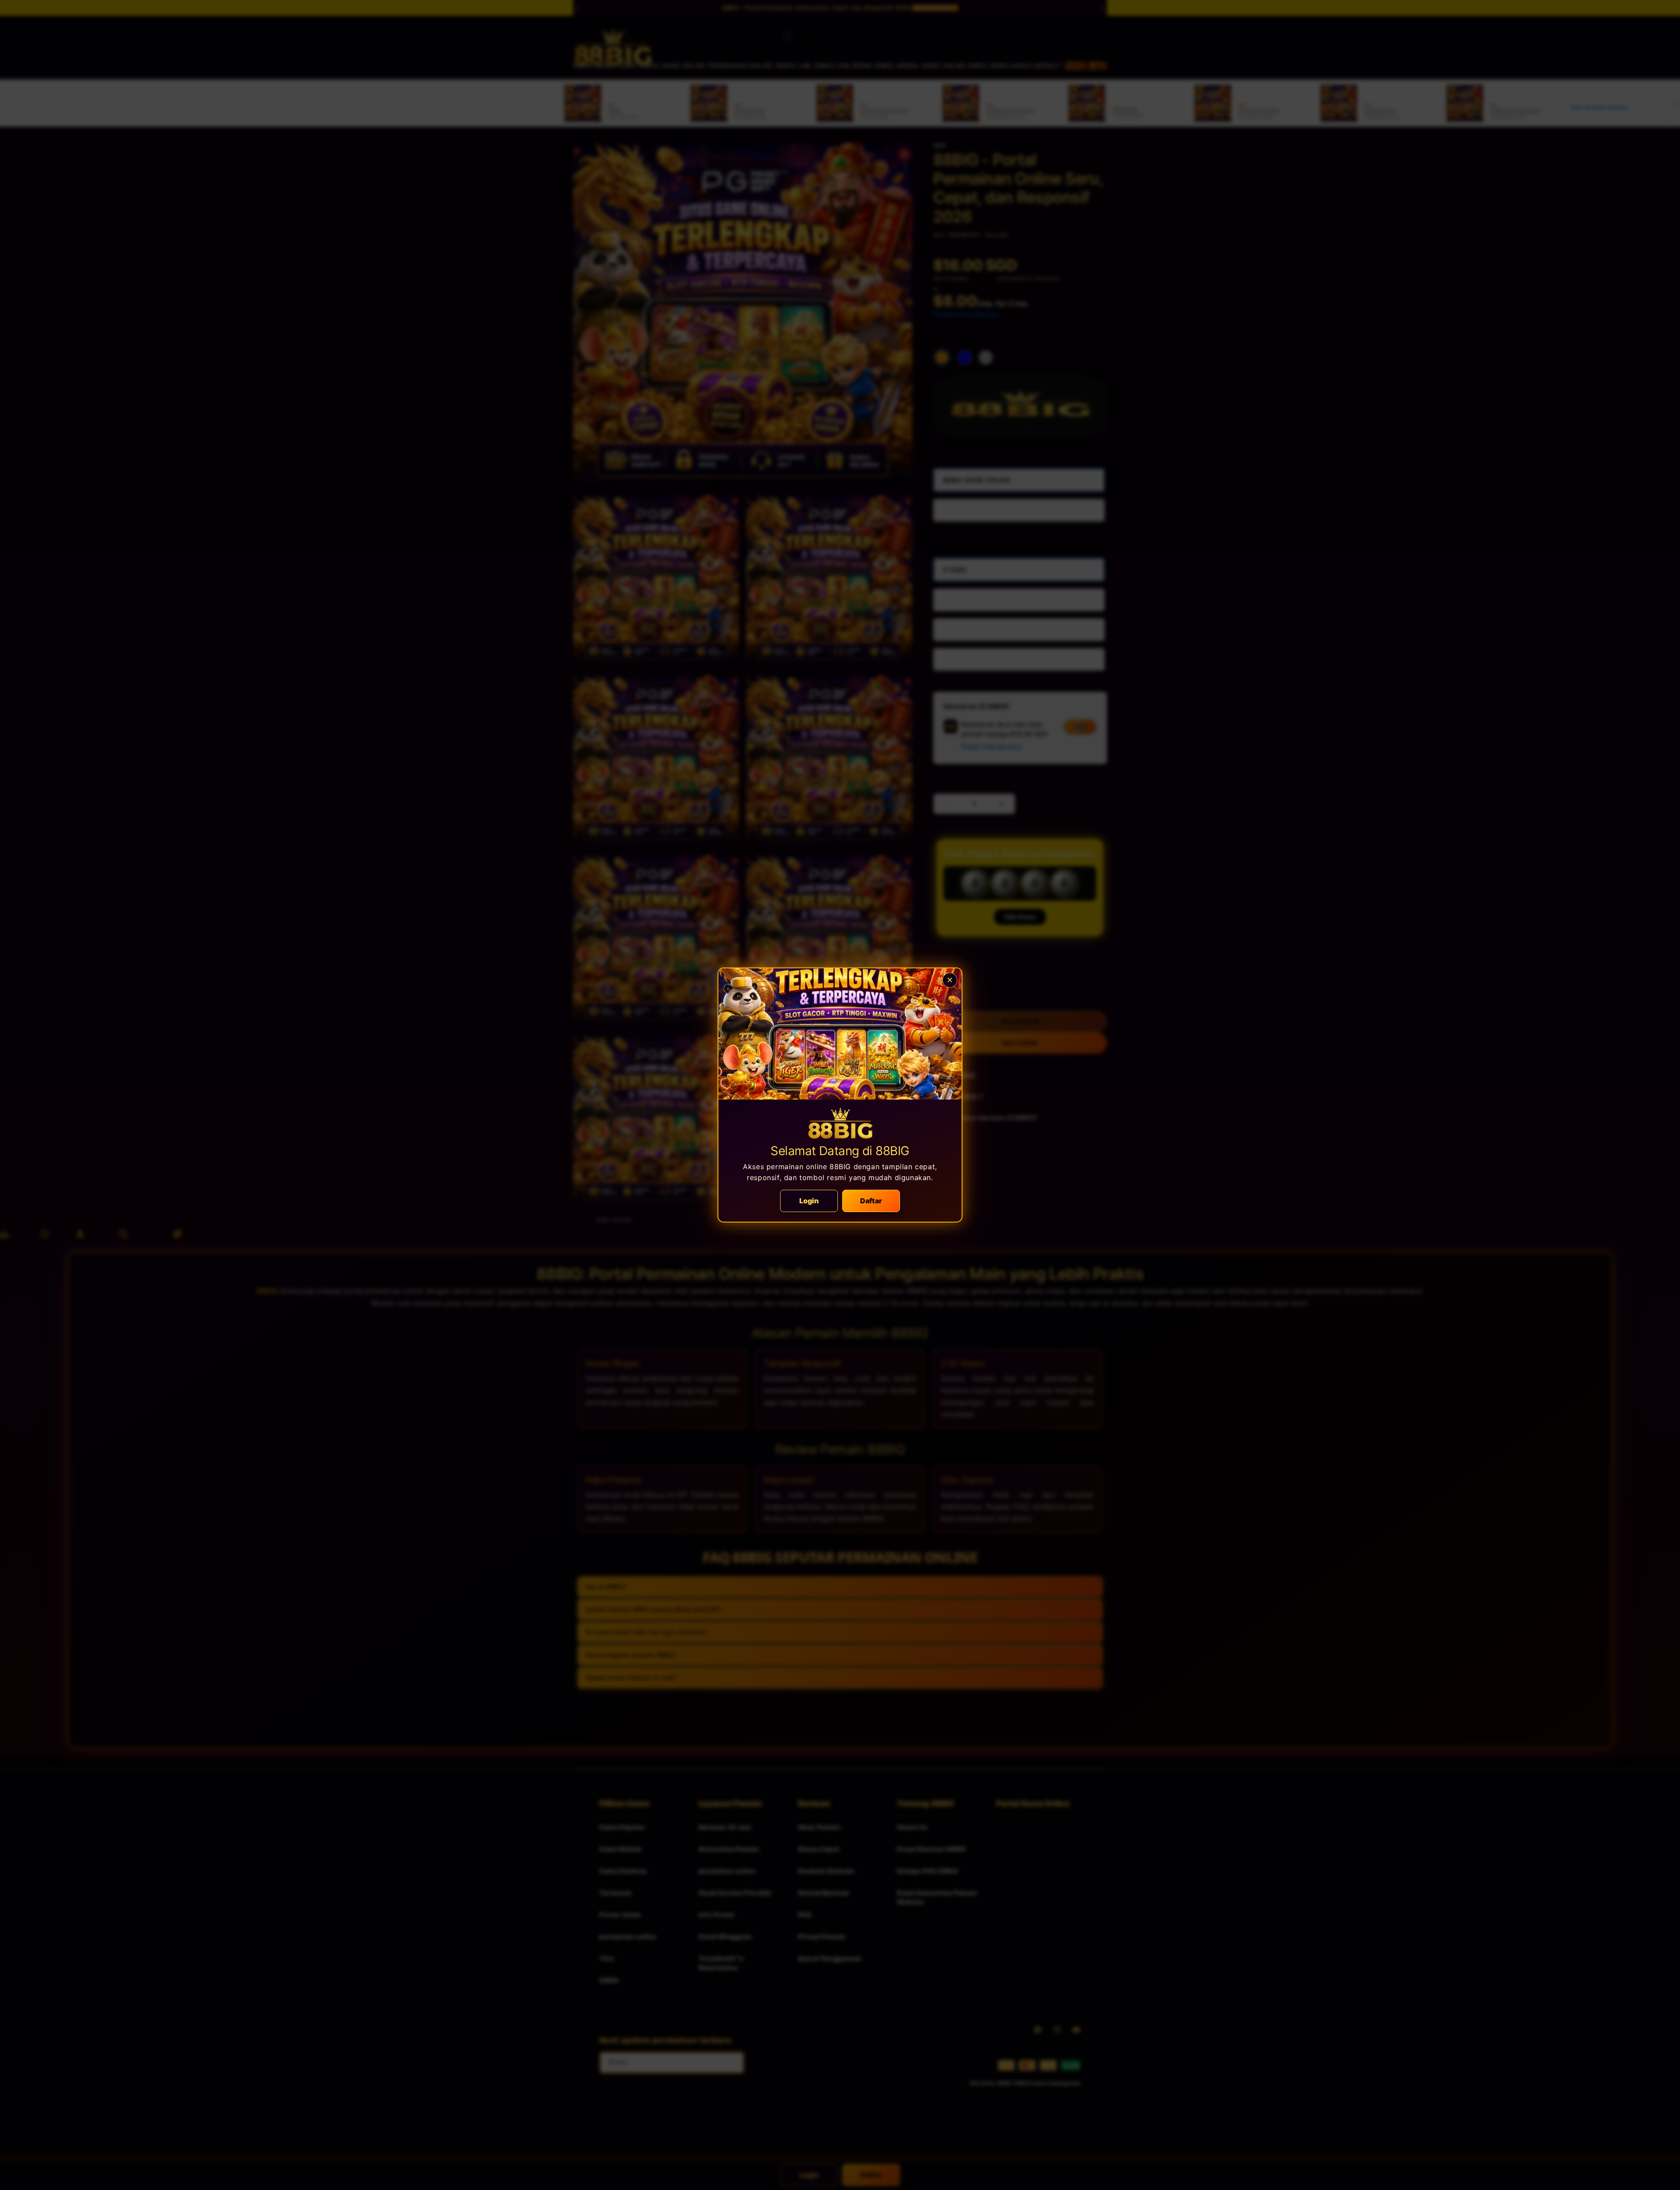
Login (809, 1201)
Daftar (871, 1201)
